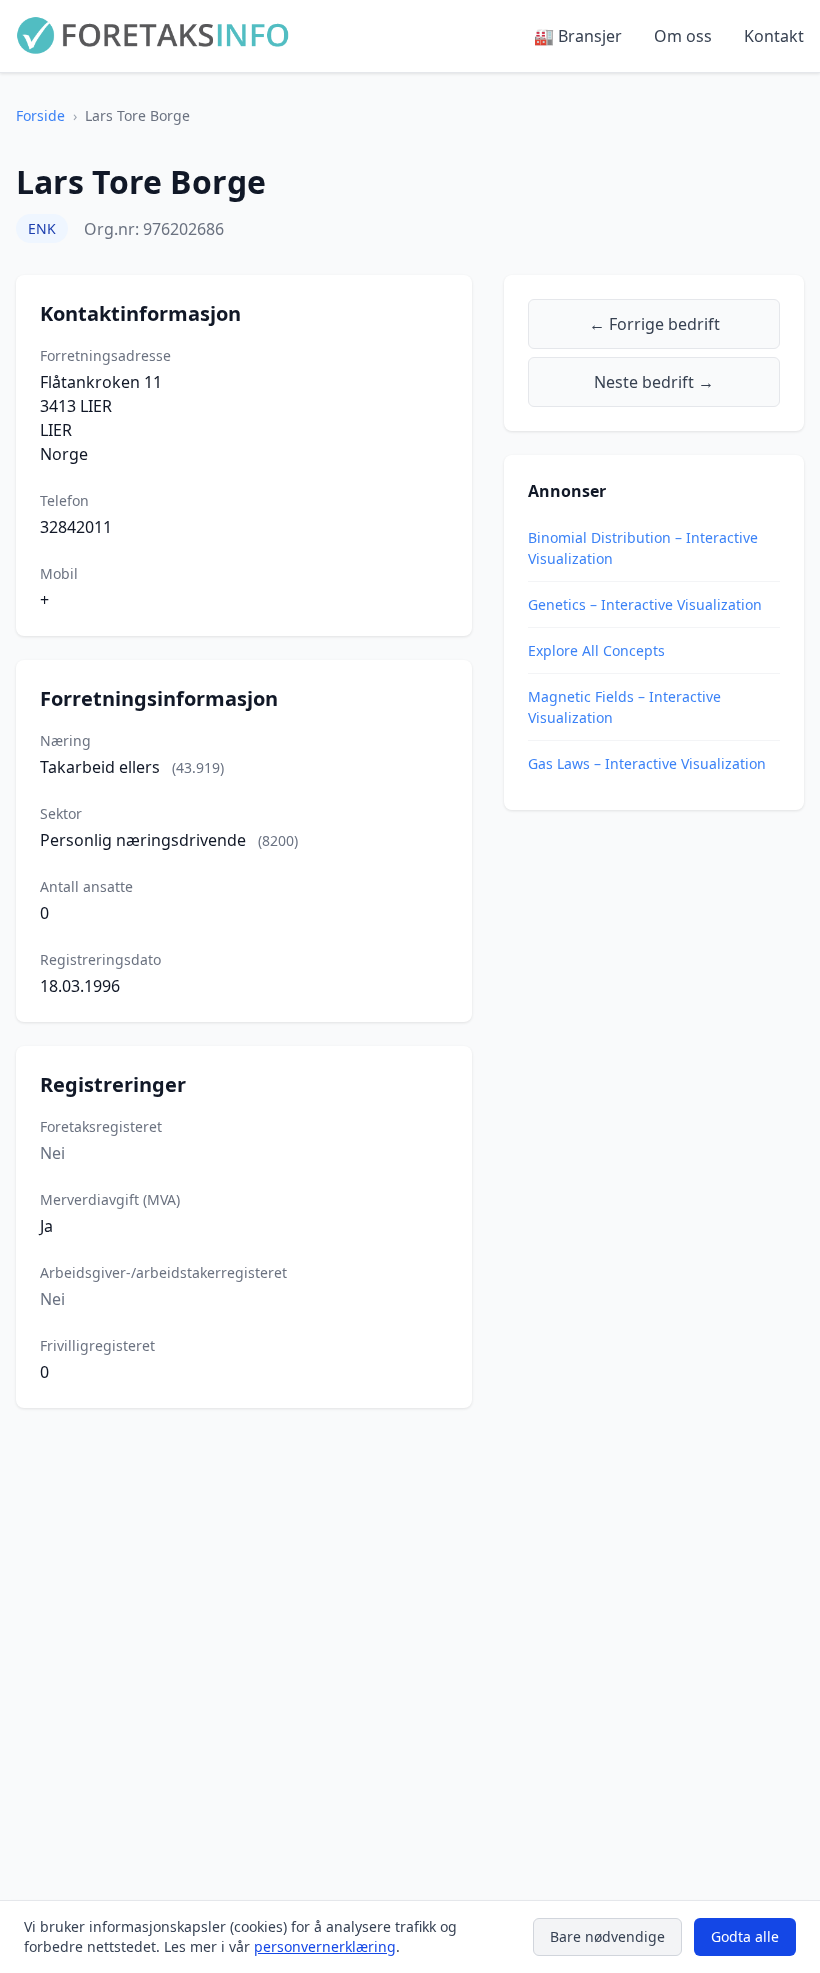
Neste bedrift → (654, 382)
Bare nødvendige (607, 1936)
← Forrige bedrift (654, 324)
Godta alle (745, 1936)
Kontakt (774, 36)
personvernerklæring (325, 1946)
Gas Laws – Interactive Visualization (647, 763)
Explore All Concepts (596, 650)
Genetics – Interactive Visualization (645, 604)
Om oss (683, 36)
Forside (40, 115)
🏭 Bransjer (578, 36)
